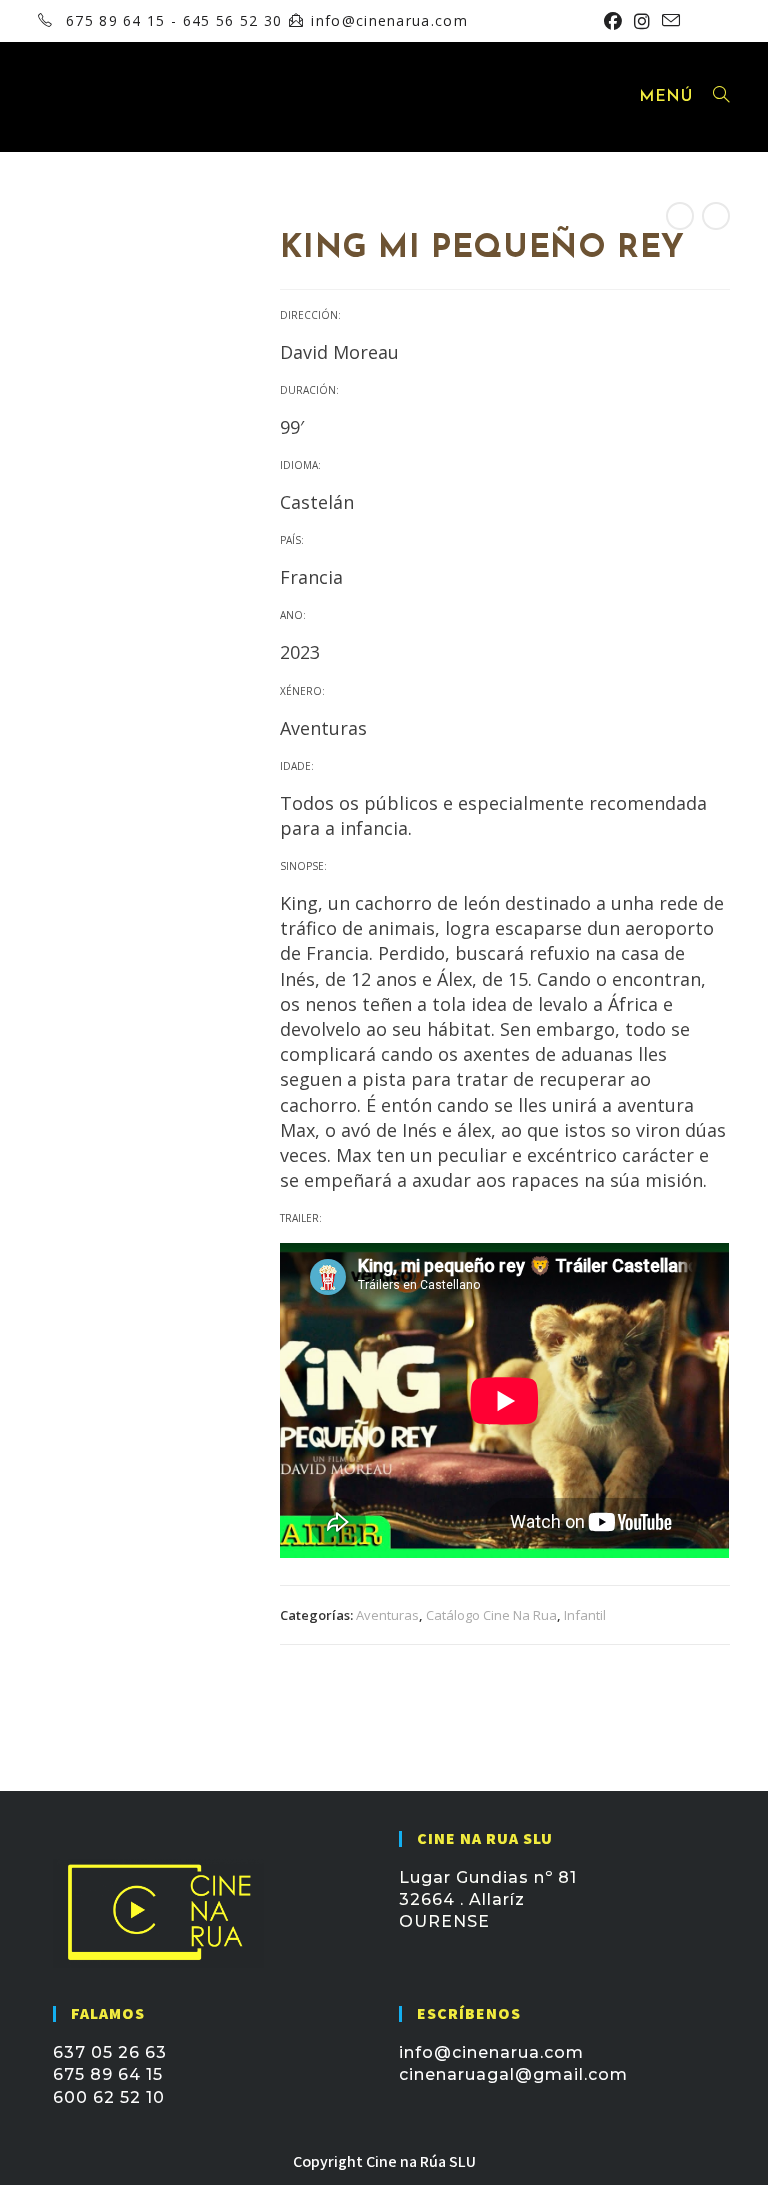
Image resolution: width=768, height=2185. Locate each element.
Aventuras (387, 1615)
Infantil (585, 1615)
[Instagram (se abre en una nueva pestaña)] (642, 21)
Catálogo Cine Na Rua (491, 1615)
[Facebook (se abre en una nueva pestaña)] (613, 21)
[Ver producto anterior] (680, 216)
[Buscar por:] (714, 97)
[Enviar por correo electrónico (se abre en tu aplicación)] (668, 21)
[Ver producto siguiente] (716, 216)
